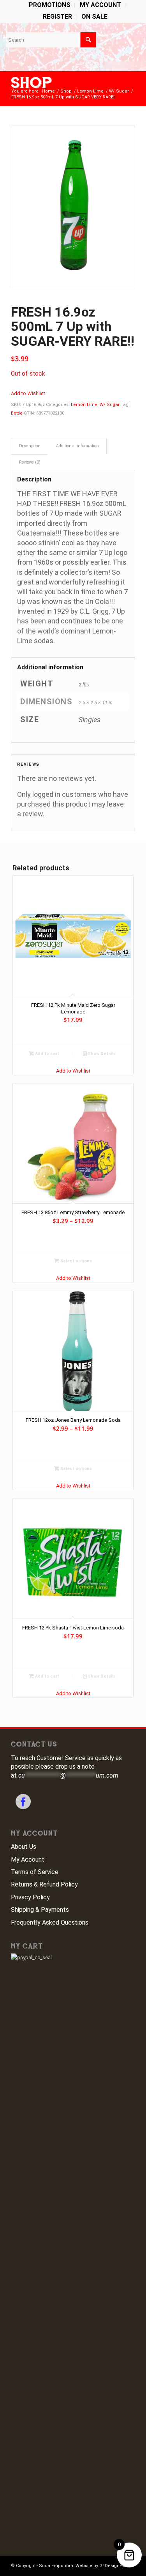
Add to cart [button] (47, 1054)
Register (57, 17)
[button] (28, 393)
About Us (24, 1847)
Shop (32, 83)
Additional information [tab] (77, 446)
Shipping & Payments (40, 1910)
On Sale (94, 17)
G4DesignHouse (116, 2566)
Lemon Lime (84, 405)
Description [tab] (30, 446)
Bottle (17, 413)
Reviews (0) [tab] (30, 462)
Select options (76, 1261)
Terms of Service (35, 1872)
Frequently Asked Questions (50, 1922)
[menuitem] (50, 5)
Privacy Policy (30, 1897)
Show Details (101, 1054)
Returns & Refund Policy (44, 1884)
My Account (28, 1859)
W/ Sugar (110, 405)
